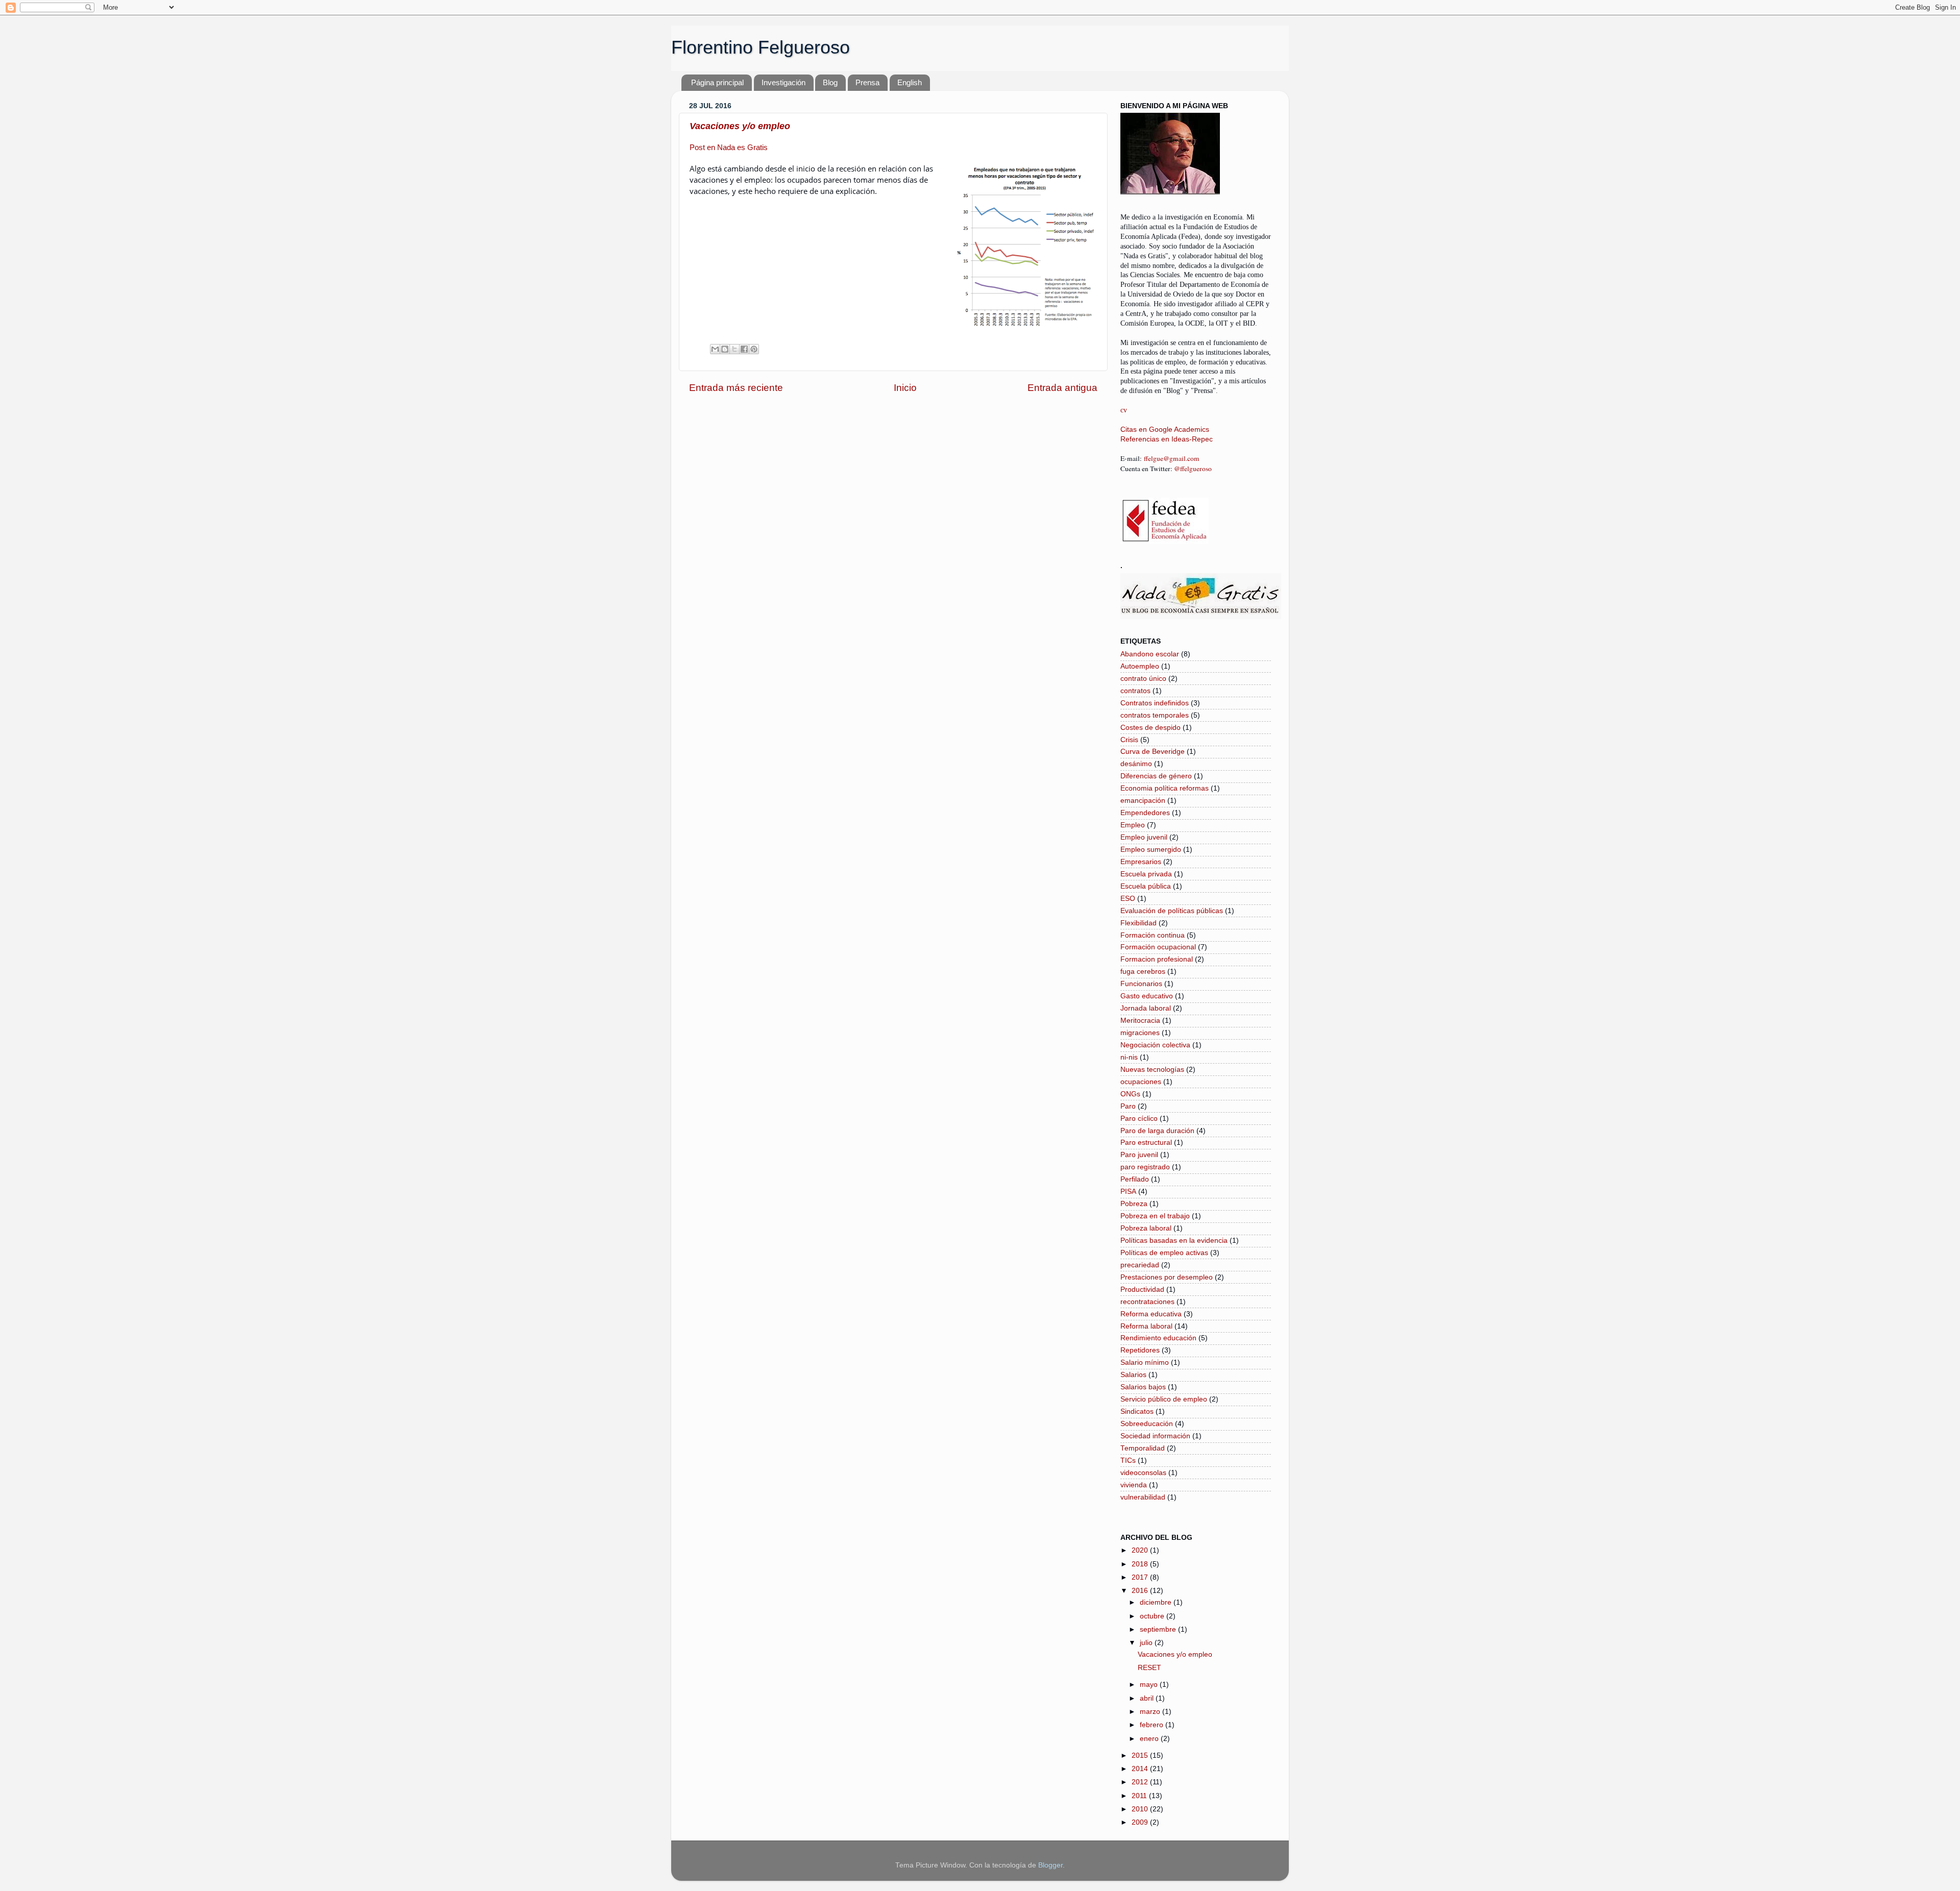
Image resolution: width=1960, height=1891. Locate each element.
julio (1147, 1643)
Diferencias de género (1156, 776)
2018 (1141, 1564)
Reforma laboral (1146, 1326)
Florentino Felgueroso (761, 47)
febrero (1153, 1725)
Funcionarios (1141, 984)
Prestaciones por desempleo (1167, 1277)
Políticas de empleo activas (1164, 1253)
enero (1150, 1739)
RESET (1149, 1668)
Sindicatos (1137, 1411)
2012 (1141, 1782)
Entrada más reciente (736, 388)
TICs (1128, 1460)
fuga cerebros (1143, 972)
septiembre (1159, 1629)
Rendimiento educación (1158, 1338)
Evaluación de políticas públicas (1172, 911)
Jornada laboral (1146, 1008)
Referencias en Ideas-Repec (1167, 439)
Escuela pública (1146, 886)
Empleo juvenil (1144, 837)
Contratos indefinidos (1155, 703)
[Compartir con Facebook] (744, 349)
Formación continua (1153, 935)
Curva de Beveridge (1153, 752)
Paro (1128, 1106)
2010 (1141, 1809)
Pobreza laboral (1146, 1228)
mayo (1150, 1685)
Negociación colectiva (1155, 1045)
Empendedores (1145, 813)
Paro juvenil (1139, 1155)
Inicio (905, 388)
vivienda (1134, 1485)
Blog (830, 82)
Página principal (717, 82)
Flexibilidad (1138, 923)
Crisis (1129, 740)
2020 (1141, 1550)
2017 (1141, 1577)
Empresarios (1141, 862)
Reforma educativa (1151, 1314)
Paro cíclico (1139, 1119)
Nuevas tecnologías (1152, 1070)
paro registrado (1145, 1167)
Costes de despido (1150, 728)
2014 (1141, 1769)
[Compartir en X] (734, 349)
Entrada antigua (1062, 388)
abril (1148, 1698)
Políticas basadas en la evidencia (1174, 1241)
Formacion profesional (1157, 959)
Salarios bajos (1143, 1387)
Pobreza (1134, 1204)
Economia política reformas (1165, 788)
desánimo (1136, 764)
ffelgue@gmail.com (1172, 458)
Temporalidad (1143, 1448)
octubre (1153, 1616)
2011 (1140, 1796)
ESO (1128, 899)
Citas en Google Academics (1165, 429)
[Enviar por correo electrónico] (715, 349)
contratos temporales (1155, 715)
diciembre (1157, 1602)
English (910, 82)
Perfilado (1135, 1179)
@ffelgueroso (1193, 469)
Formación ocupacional (1158, 947)
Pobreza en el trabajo (1155, 1216)
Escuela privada (1146, 874)
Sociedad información (1155, 1436)
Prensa (867, 82)
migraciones (1140, 1033)
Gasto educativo (1147, 996)
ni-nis (1129, 1057)
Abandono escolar (1150, 654)
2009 (1141, 1822)
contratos (1135, 691)
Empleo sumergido (1151, 850)
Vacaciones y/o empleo (740, 126)
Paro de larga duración (1157, 1131)
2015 (1141, 1755)
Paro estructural (1146, 1143)
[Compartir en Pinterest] (754, 349)
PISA (1128, 1192)
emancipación (1143, 801)
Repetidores (1140, 1350)
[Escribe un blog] (725, 349)
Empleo (1133, 825)
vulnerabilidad (1143, 1497)
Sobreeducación (1147, 1424)
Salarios (1133, 1375)
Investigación (783, 82)
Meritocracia (1140, 1021)
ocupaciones (1141, 1082)
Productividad (1142, 1290)
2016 (1141, 1591)
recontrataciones (1147, 1302)
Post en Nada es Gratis (729, 148)
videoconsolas (1143, 1473)
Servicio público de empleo (1164, 1399)
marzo (1151, 1712)
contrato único (1143, 679)
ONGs (1130, 1094)
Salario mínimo (1145, 1362)
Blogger (1050, 1865)
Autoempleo (1140, 666)
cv (1124, 410)
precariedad (1140, 1265)
